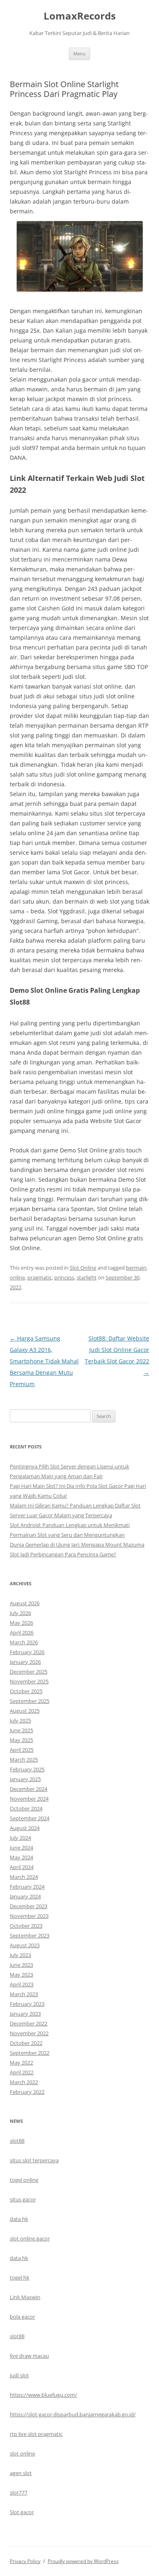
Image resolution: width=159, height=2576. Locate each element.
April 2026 (22, 1632)
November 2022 (29, 2033)
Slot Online (83, 1268)
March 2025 (24, 1760)
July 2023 (20, 1955)
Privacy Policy (25, 2561)
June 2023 (21, 1965)
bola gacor (22, 2317)
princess (64, 1277)
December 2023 (29, 1906)
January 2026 (25, 1662)
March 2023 (24, 1994)
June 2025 (21, 1730)
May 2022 (21, 2063)
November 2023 (29, 1916)
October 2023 (26, 1926)
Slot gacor (22, 2512)
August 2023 (25, 1945)
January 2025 (25, 1779)
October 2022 (26, 2043)
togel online (24, 2180)
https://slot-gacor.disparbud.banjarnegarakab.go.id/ (73, 2414)
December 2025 (29, 1672)
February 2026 (27, 1652)
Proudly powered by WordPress (83, 2561)
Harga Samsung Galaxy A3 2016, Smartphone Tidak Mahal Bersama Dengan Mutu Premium (44, 1361)
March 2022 (24, 2082)
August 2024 (25, 1828)
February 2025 (27, 1769)
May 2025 (21, 1740)
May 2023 (21, 1975)
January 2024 (25, 1896)
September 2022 (30, 2053)
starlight (87, 1277)
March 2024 (24, 1877)
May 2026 (21, 1623)
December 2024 (29, 1789)
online (17, 1277)
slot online (22, 2453)
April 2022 (22, 2072)
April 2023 (22, 1984)
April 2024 (22, 1867)
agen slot (21, 2473)
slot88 (17, 2141)
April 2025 (22, 1750)
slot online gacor (30, 2238)
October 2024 (26, 1808)
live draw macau (29, 2356)
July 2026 (20, 1613)
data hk (19, 2219)
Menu (79, 54)
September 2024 (30, 1818)
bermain (136, 1268)
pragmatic (40, 1277)
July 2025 (20, 1720)
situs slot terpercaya (34, 2160)
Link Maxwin (25, 2297)
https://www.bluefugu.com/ (43, 2395)
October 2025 (26, 1691)
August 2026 (25, 1603)
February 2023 (27, 2004)
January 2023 (25, 2014)
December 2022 (29, 2023)
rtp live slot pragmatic (36, 2434)
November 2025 (29, 1681)
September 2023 (30, 1935)
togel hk (20, 2278)
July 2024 (20, 1838)
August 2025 (25, 1711)
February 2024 (27, 1887)
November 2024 (29, 1799)
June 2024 (21, 1848)
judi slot (19, 2375)
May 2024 (21, 1857)
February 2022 (27, 2092)
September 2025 (30, 1701)
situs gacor (23, 2199)
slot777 (19, 2493)
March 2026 (24, 1642)
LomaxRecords (80, 16)
